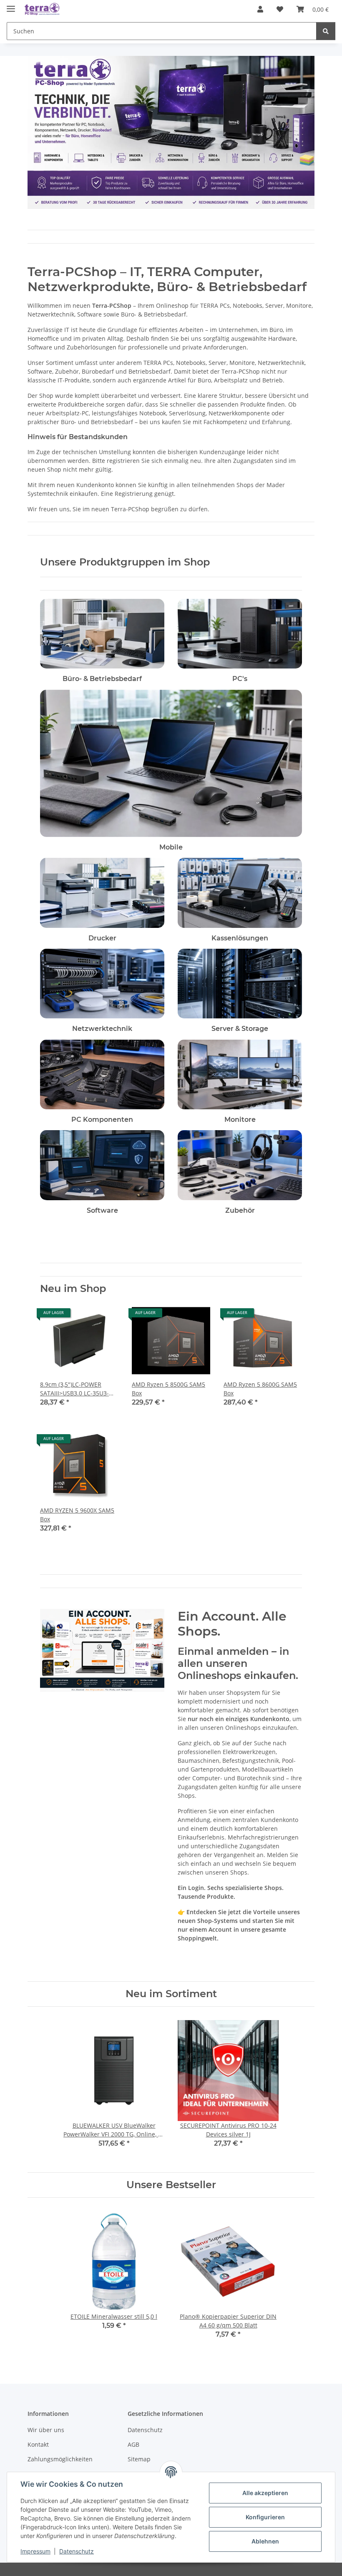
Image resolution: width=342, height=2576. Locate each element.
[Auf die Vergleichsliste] (83, 1316)
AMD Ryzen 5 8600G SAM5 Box (260, 1389)
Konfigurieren (265, 2517)
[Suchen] (326, 31)
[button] (260, 9)
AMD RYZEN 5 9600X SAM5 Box (77, 1515)
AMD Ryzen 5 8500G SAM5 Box (168, 1389)
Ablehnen (265, 2541)
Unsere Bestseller (171, 2185)
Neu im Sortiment (171, 1994)
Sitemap (139, 2459)
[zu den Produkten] (102, 633)
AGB (133, 2444)
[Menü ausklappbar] (11, 5)
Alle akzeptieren (265, 2493)
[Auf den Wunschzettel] (104, 1316)
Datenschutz (77, 2551)
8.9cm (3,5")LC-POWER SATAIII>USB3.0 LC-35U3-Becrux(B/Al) (74, 1389)
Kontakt (38, 2444)
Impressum (35, 2551)
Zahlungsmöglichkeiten (60, 2459)
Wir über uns (46, 2430)
